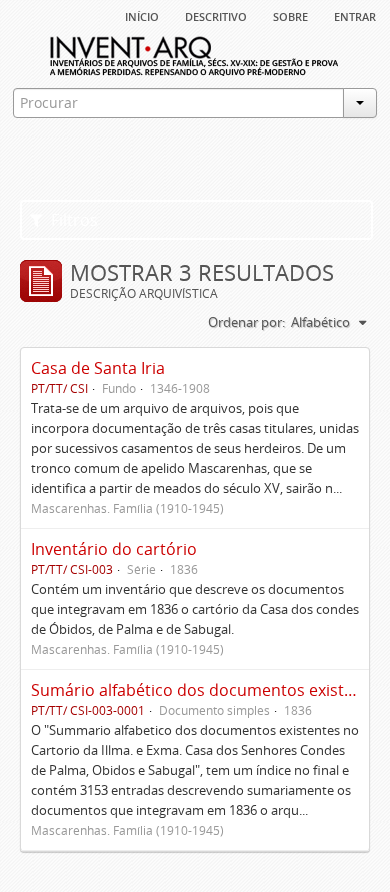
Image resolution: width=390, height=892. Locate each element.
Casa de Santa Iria (98, 368)
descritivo (216, 15)
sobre (290, 15)
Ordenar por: (246, 322)
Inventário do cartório (114, 549)
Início (142, 15)
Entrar (355, 15)
